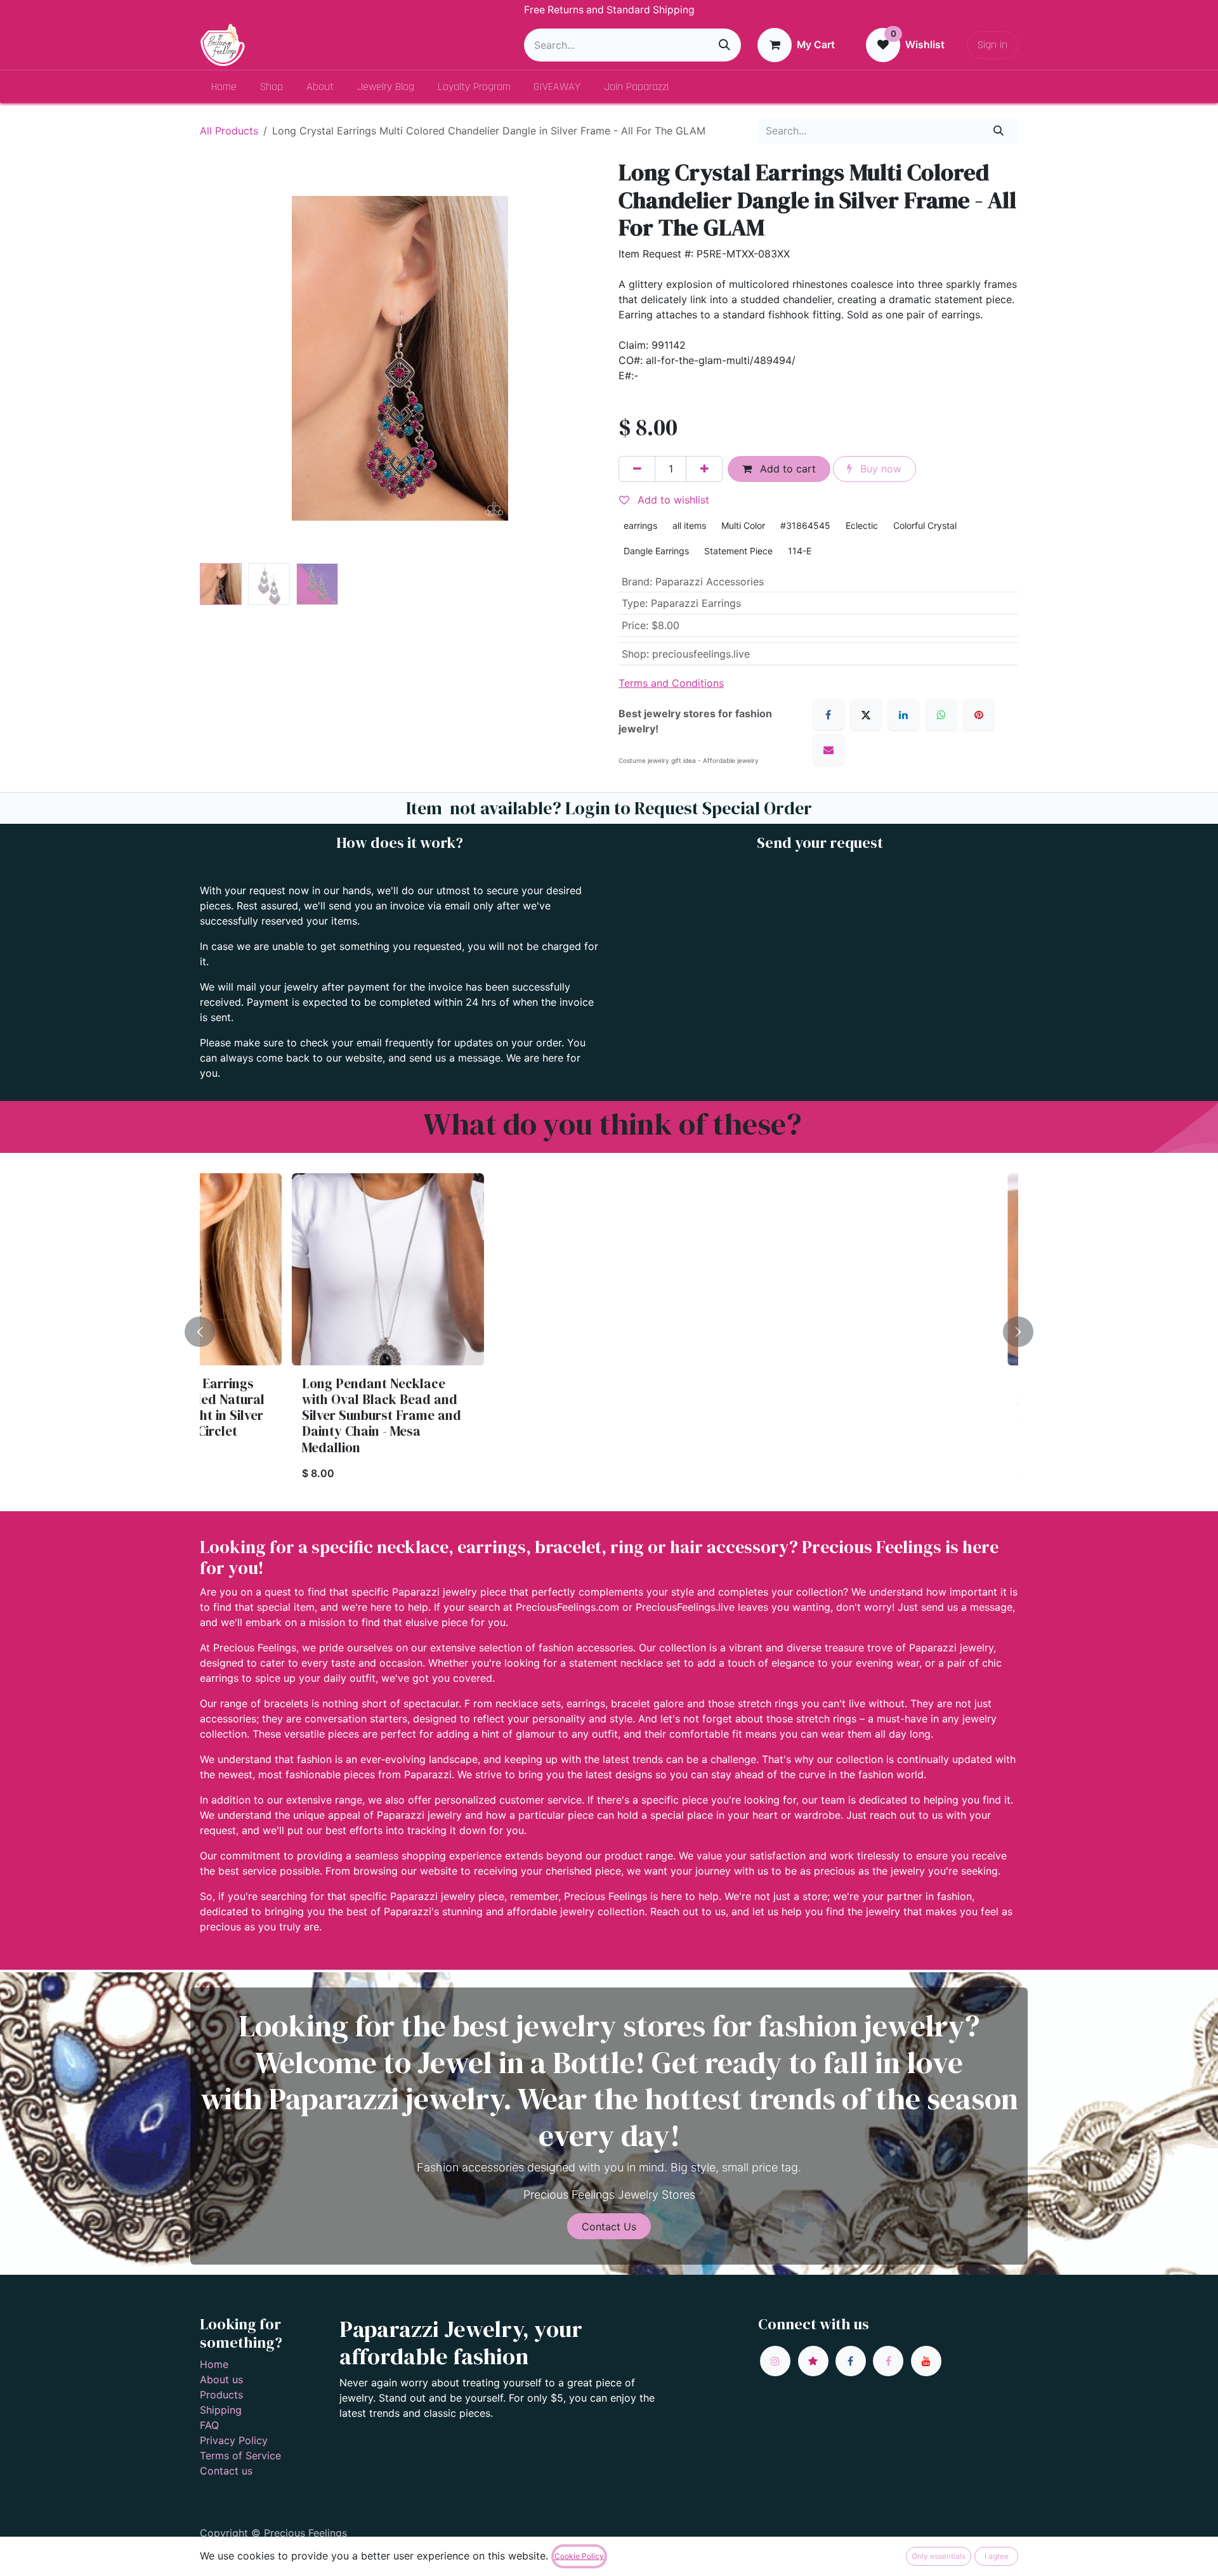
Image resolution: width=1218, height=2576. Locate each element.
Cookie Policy (579, 2556)
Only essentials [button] (939, 2556)
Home (214, 2364)
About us (221, 2379)
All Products (229, 131)
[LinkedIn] (903, 715)
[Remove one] (637, 469)
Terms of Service (240, 2456)
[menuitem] (224, 87)
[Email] (828, 750)
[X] (866, 715)
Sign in (992, 45)
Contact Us (609, 2227)
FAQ (209, 2425)
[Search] (724, 45)
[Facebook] (828, 715)
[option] (609, 1332)
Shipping (221, 2410)
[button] (220, 358)
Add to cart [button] (786, 469)
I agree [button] (997, 2556)
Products (221, 2395)
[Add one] (704, 469)
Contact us (226, 2471)
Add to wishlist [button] (672, 500)
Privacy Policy (234, 2440)
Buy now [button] (879, 469)
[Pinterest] (979, 715)
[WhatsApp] (941, 715)
